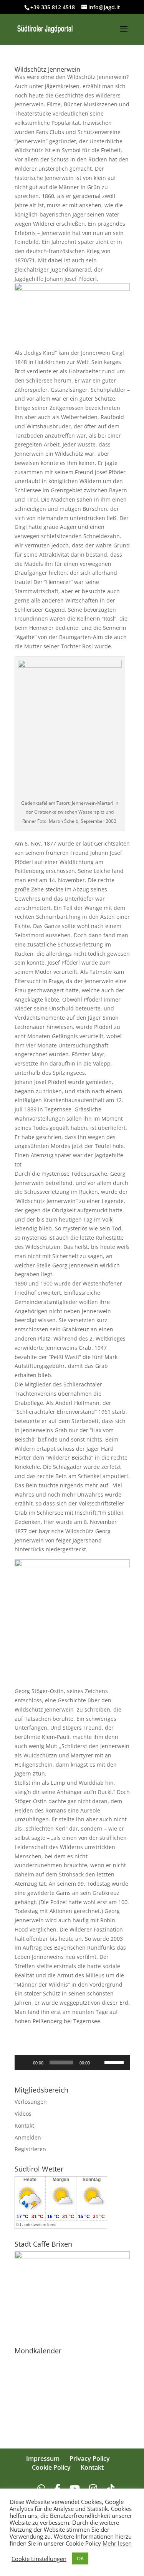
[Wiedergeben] (25, 2062)
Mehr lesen (117, 2543)
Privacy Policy (90, 2459)
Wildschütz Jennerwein (47, 69)
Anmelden (28, 2137)
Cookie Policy (51, 2467)
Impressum (43, 2459)
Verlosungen (31, 2102)
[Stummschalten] (98, 2062)
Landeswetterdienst (38, 2225)
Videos (23, 2114)
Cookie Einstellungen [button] (39, 2559)
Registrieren (30, 2149)
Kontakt (24, 2125)
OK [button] (80, 2558)
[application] (72, 2062)
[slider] (115, 2062)
